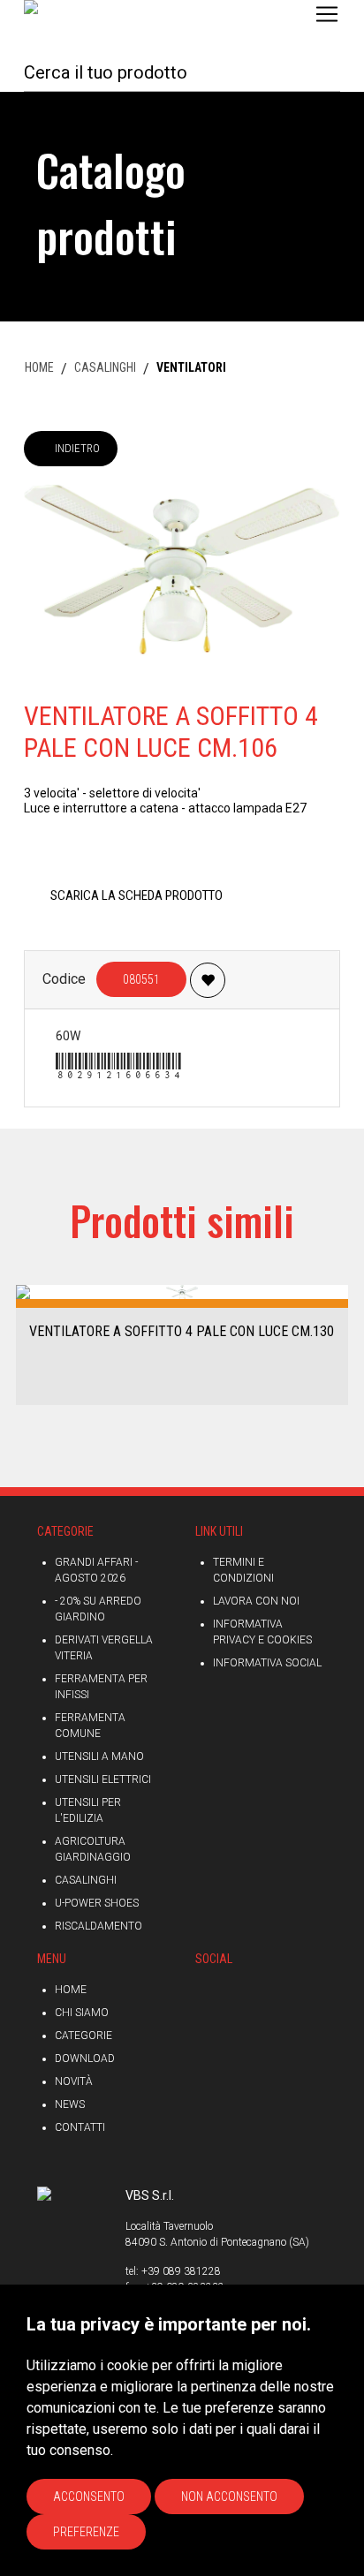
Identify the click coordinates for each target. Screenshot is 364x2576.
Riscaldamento (99, 1926)
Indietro (77, 448)
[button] (20, 1344)
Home (71, 1990)
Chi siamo (82, 2013)
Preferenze (86, 2532)
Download (85, 2059)
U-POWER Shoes (97, 1903)
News (70, 2104)
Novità (74, 2081)
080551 (141, 979)
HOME (39, 367)
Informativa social (267, 1663)
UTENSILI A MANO (99, 1756)
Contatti (80, 2127)
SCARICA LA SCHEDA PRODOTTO (136, 895)
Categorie (83, 2036)
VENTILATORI (191, 367)
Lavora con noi (256, 1601)
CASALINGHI (105, 367)
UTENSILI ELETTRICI (103, 1779)
